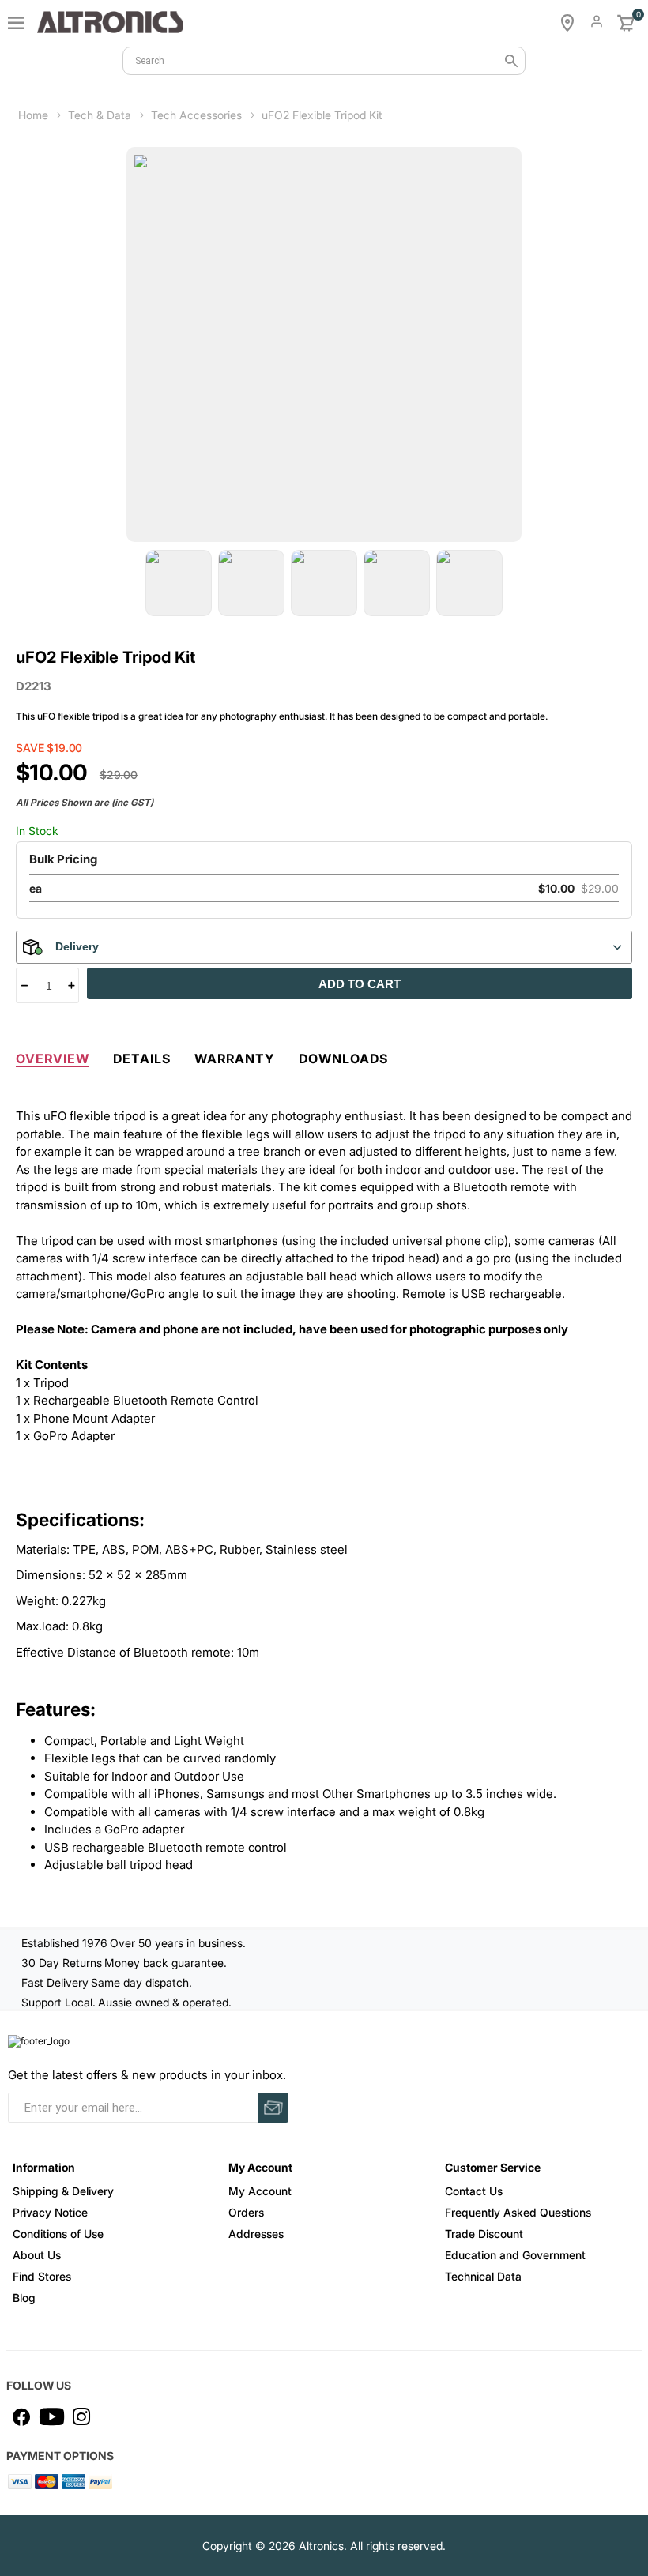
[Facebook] (21, 2416)
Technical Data (483, 2276)
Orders (246, 2212)
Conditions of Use (58, 2234)
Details (142, 1059)
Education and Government (515, 2255)
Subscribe (273, 2108)
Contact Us (474, 2191)
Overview (53, 1059)
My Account (260, 2191)
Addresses (256, 2234)
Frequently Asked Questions (518, 2212)
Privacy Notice (50, 2212)
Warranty (235, 1059)
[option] (179, 583)
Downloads (343, 1059)
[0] (626, 23)
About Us (37, 2255)
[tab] (53, 1055)
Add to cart (360, 984)
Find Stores (42, 2276)
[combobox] (324, 61)
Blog (24, 2298)
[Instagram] (81, 2416)
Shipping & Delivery (63, 2191)
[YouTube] (51, 2416)
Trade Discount (484, 2234)
